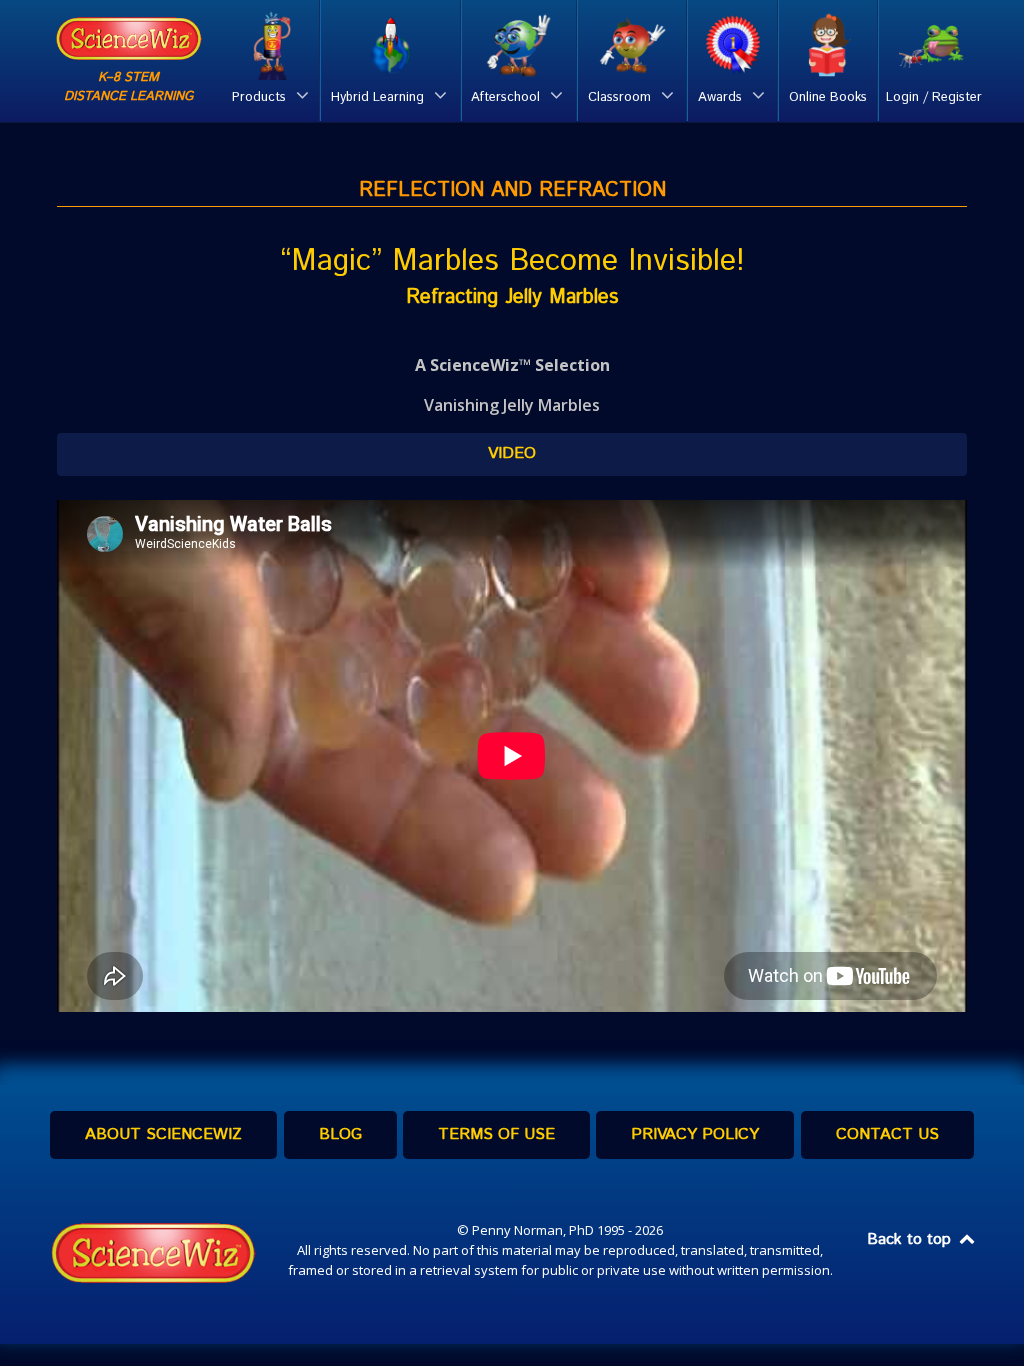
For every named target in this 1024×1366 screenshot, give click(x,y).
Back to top (911, 1239)
